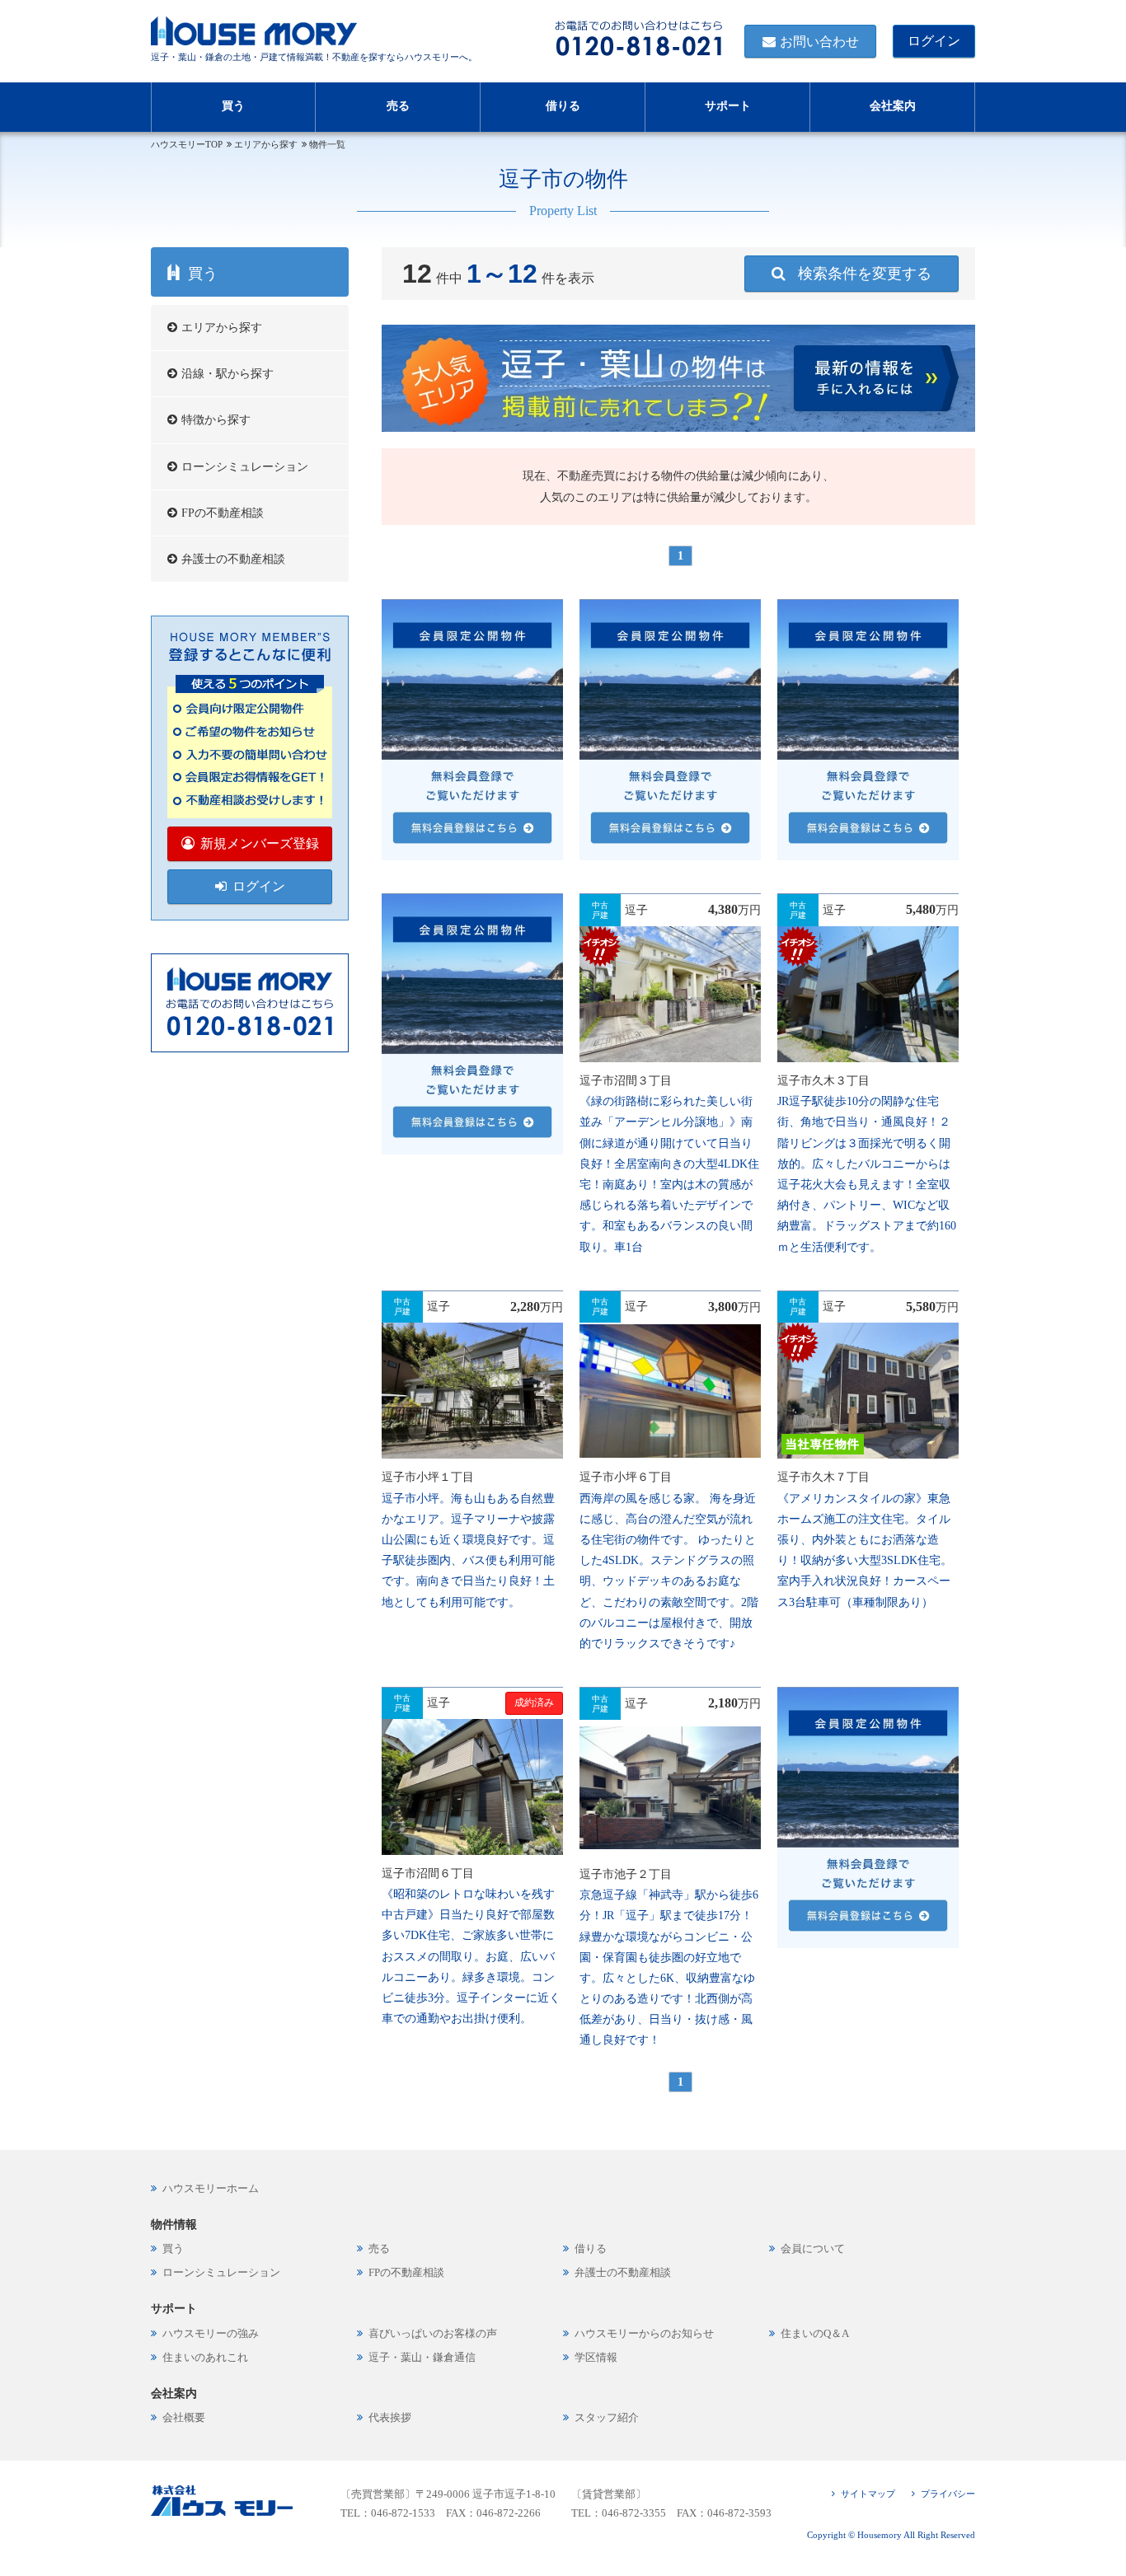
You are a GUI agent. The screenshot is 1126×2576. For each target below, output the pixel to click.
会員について (813, 2249)
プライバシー (948, 2494)
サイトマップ (868, 2494)
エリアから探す (266, 144)
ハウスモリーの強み (211, 2334)
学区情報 (596, 2358)
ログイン (934, 41)
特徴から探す (216, 420)
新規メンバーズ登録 (260, 843)
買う (233, 106)
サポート (728, 106)
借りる (563, 106)
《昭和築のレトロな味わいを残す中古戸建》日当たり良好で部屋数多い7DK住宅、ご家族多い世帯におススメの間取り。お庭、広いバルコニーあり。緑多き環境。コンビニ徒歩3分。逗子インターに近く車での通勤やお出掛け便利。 (471, 1956)
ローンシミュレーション (245, 467)
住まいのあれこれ (205, 2358)
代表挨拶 (390, 2418)
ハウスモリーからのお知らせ (644, 2334)
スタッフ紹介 (607, 2418)
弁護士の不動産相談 (233, 559)
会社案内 (893, 106)
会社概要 (184, 2418)
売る (398, 106)
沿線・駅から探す (228, 374)
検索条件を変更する (865, 274)
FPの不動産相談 (223, 513)
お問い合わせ (819, 42)
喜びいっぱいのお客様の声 (433, 2334)
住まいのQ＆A (815, 2334)
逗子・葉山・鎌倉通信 (422, 2358)
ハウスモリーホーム (211, 2189)
